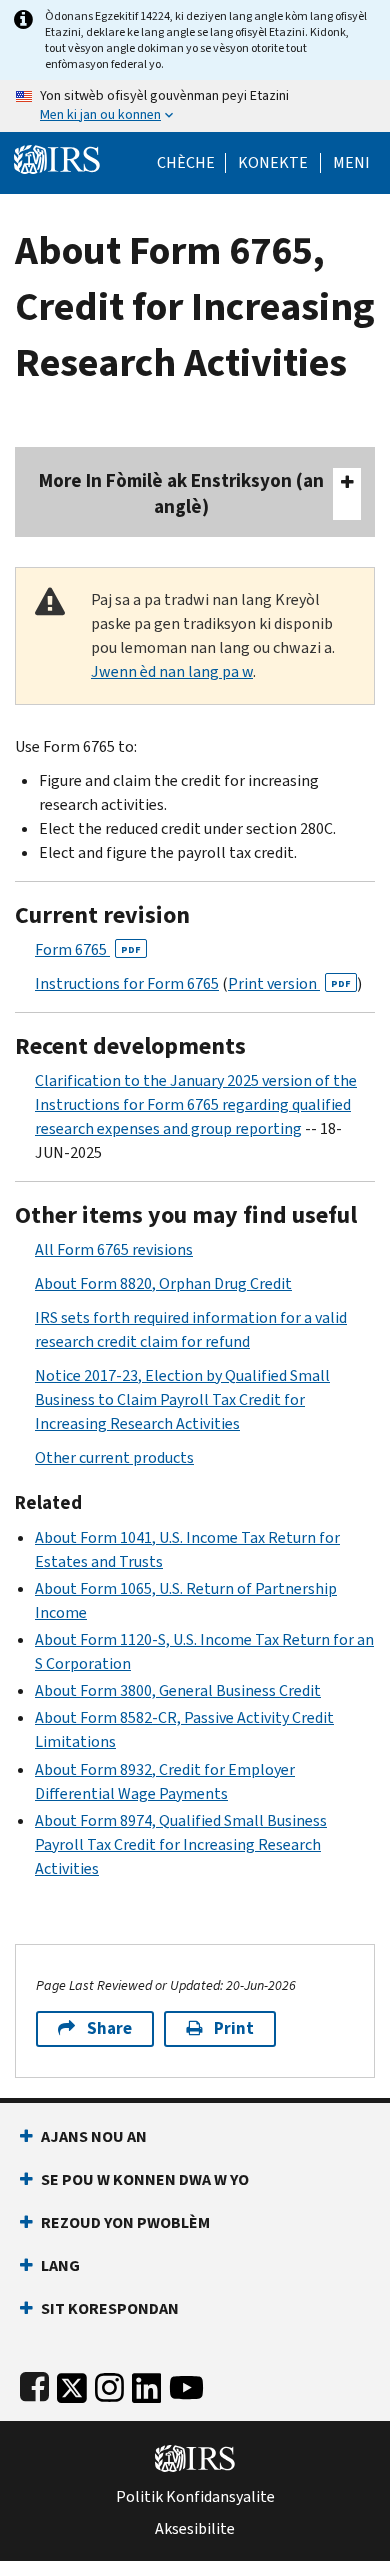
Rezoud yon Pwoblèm (125, 2222)
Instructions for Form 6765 (127, 983)
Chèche (186, 163)
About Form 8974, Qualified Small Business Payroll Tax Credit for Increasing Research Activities (181, 1844)
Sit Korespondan (110, 2308)
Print (234, 2028)
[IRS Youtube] (186, 2383)
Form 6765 (88, 949)
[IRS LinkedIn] (147, 2383)
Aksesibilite (195, 2529)
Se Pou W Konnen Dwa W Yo (145, 2179)
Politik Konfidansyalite (195, 2497)
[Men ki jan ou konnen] (195, 106)
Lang (60, 2265)
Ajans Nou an (94, 2136)
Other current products (114, 1457)
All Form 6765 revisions (114, 1249)
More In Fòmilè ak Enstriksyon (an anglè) (181, 493)
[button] (273, 163)
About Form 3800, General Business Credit (178, 1690)
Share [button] (109, 2028)
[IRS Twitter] (72, 2383)
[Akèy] (57, 157)
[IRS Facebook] (34, 2383)
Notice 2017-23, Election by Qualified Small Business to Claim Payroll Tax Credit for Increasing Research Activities (182, 1399)
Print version (289, 983)
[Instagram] (109, 2383)
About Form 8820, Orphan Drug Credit (163, 1283)
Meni (351, 163)
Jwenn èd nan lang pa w (172, 671)
